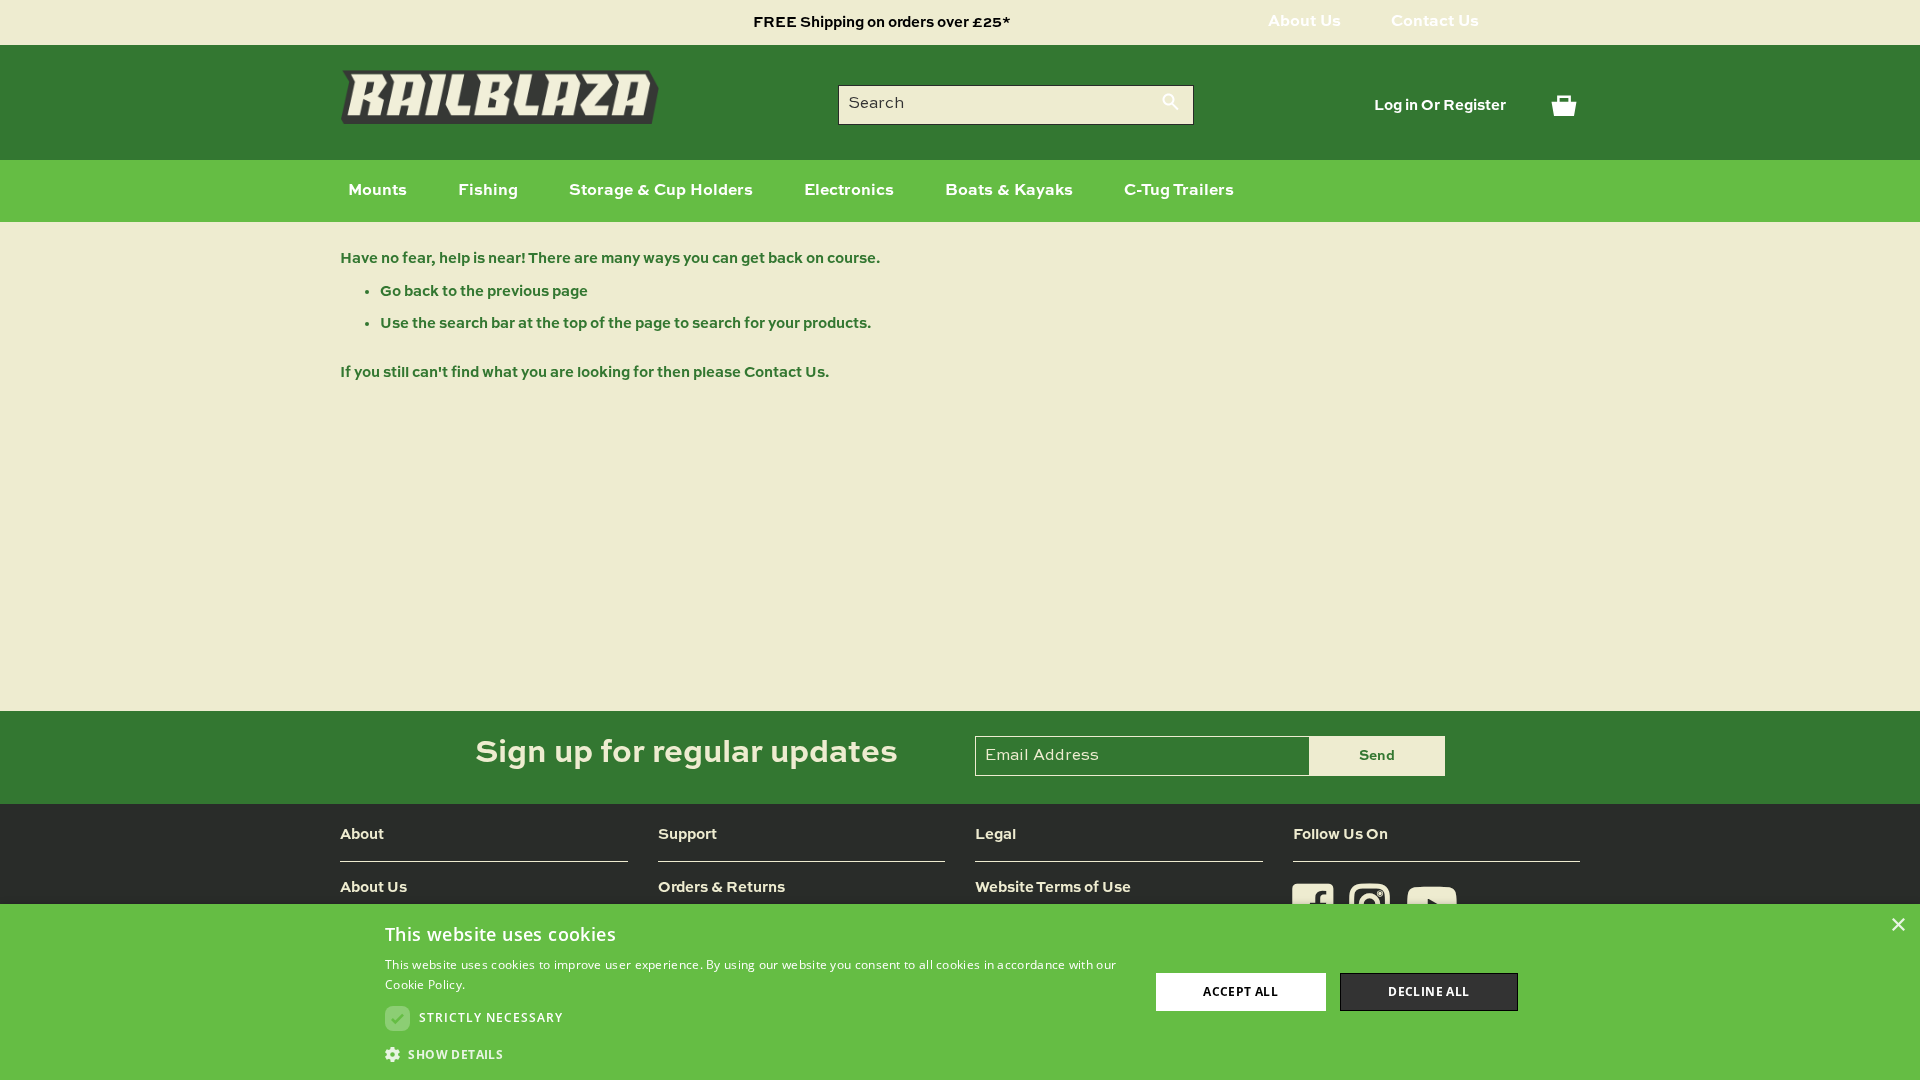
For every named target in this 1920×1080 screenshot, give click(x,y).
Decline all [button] (1428, 991)
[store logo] (500, 97)
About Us (1304, 22)
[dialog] (960, 992)
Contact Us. (786, 372)
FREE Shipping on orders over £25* (882, 22)
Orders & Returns (721, 887)
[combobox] (1016, 105)
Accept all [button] (1240, 991)
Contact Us (1435, 22)
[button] (755, 1053)
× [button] (1897, 925)
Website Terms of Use (1053, 887)
